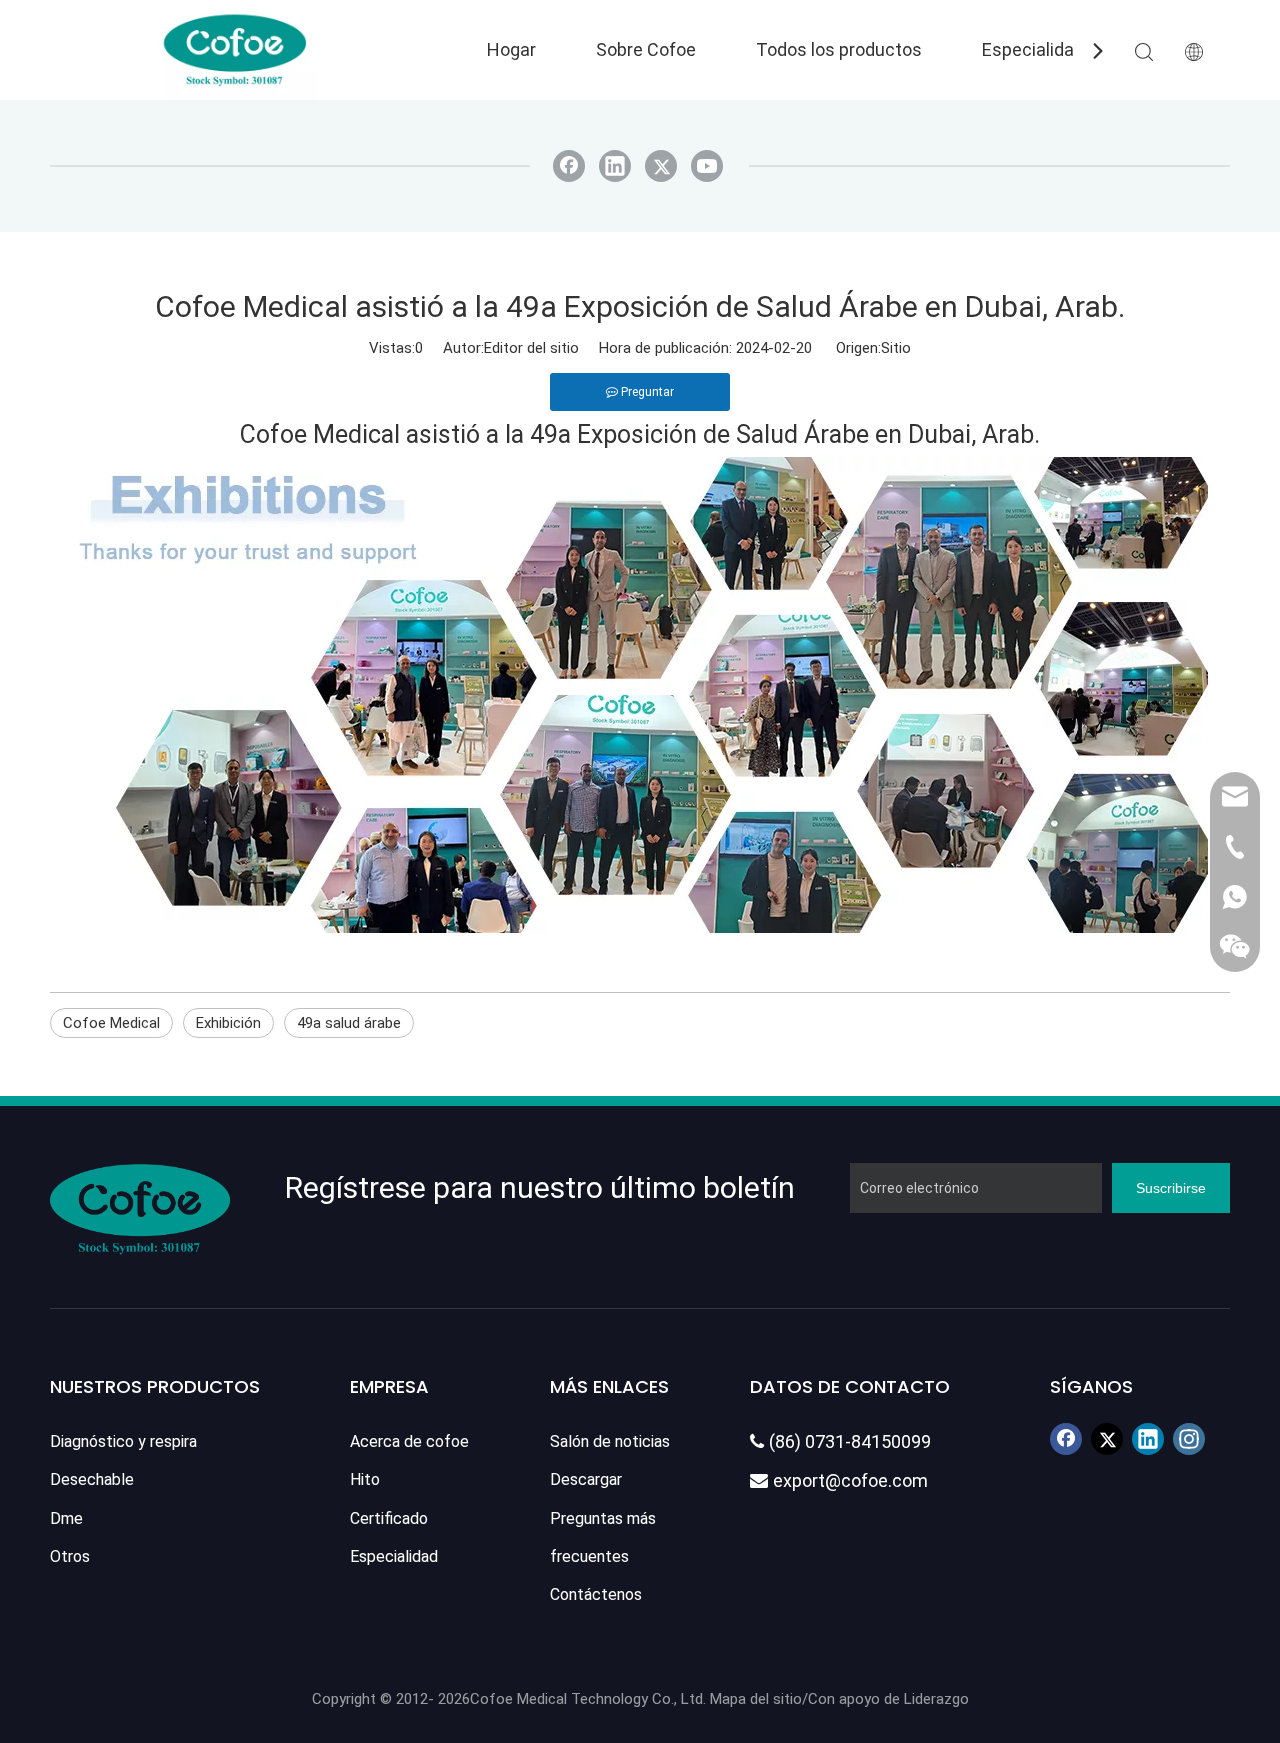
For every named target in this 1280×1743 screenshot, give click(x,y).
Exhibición (228, 1023)
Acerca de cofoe (409, 1441)
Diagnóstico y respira (123, 1441)
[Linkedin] (615, 166)
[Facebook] (569, 166)
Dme (66, 1518)
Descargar (586, 1479)
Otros (70, 1556)
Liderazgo (936, 1699)
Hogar (511, 49)
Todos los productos (839, 49)
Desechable (92, 1479)
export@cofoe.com (839, 1480)
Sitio (896, 348)
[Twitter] (661, 166)
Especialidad (1033, 49)
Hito (365, 1479)
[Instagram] (1189, 1439)
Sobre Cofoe (646, 49)
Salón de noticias (610, 1441)
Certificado (389, 1518)
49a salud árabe (349, 1023)
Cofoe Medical (111, 1023)
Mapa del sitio (756, 1699)
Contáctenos (596, 1594)
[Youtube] (707, 166)
